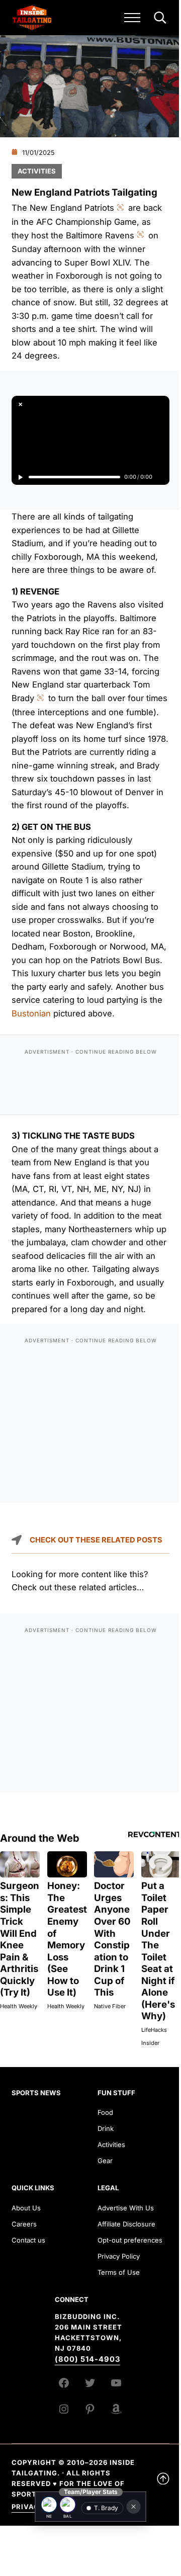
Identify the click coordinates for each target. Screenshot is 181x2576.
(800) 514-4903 (87, 2359)
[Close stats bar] (134, 2507)
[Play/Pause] (20, 477)
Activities (37, 171)
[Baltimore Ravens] (68, 2505)
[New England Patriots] (49, 2505)
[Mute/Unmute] (161, 477)
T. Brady (106, 2508)
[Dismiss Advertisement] (20, 404)
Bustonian (31, 1013)
